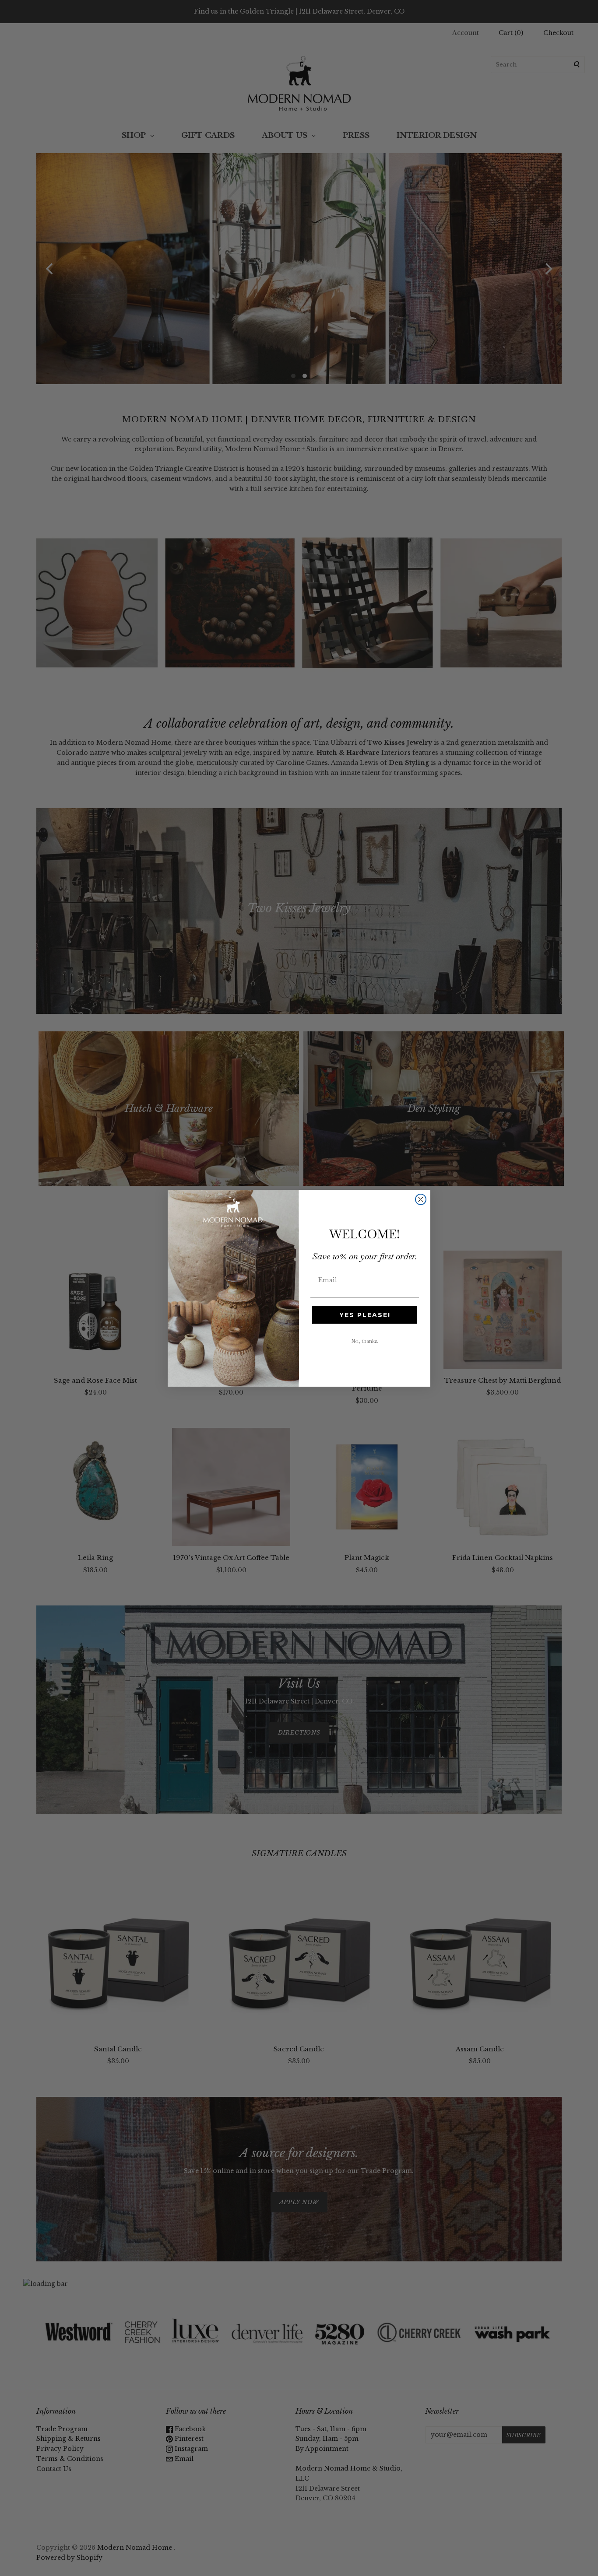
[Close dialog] (421, 1199)
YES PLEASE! (365, 1315)
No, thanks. (365, 1341)
